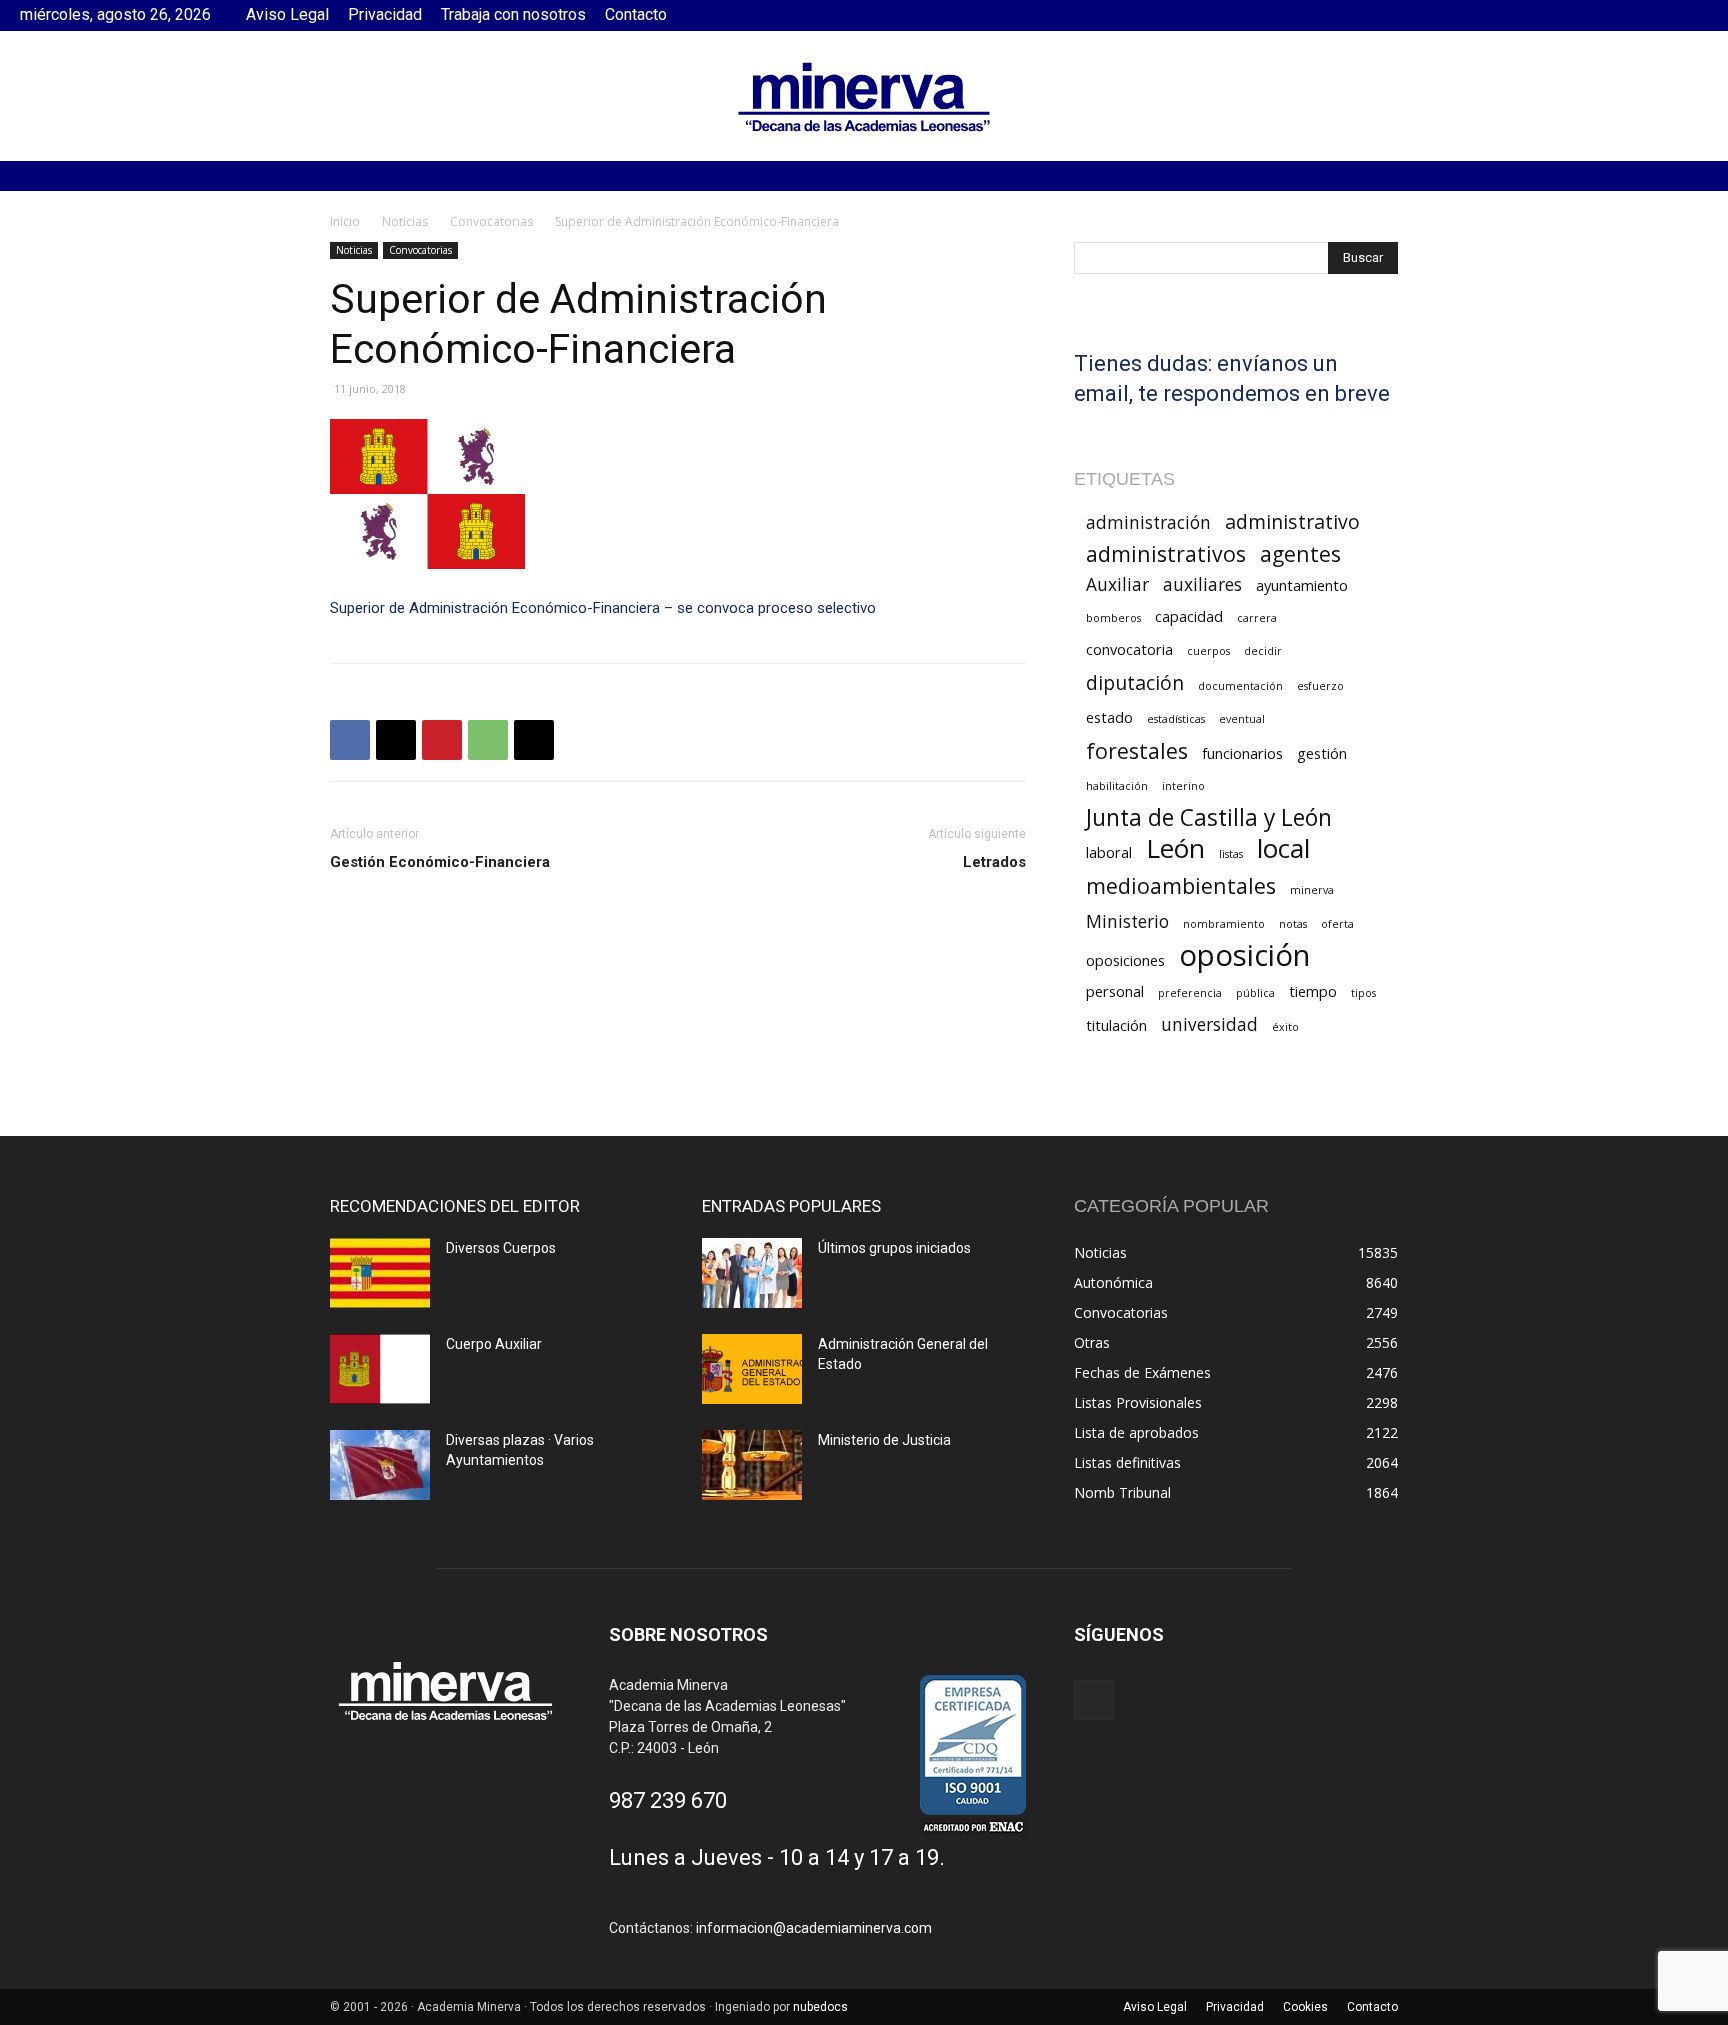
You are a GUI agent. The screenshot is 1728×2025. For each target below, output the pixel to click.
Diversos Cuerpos (501, 1248)
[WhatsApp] (488, 740)
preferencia (1190, 993)
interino (1183, 786)
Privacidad (385, 14)
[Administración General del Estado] (752, 1369)
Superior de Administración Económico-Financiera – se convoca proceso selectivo (603, 608)
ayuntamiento (1302, 585)
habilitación (1117, 786)
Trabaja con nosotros (513, 14)
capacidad (1189, 616)
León (1175, 848)
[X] (396, 740)
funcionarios (1242, 753)
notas (1293, 924)
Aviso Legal (287, 14)
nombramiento (1224, 924)
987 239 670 (668, 1800)
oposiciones (1125, 960)
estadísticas (1176, 719)
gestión (1322, 753)
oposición (1244, 955)
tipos (1363, 993)
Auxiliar (1117, 584)
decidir (1263, 651)
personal (1115, 991)
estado (1109, 717)
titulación (1116, 1025)
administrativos (1166, 553)
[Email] (534, 740)
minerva (1312, 890)
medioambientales (1181, 885)
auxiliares (1202, 584)
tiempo (1313, 991)
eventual (1242, 719)
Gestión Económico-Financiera (440, 862)
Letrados (994, 862)
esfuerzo (1320, 686)
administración (1148, 522)
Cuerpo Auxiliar (494, 1344)
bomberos (1113, 618)
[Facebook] (1693, 15)
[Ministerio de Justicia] (752, 1465)
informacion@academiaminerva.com (814, 1928)
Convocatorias (491, 221)
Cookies (1305, 2007)
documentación (1240, 686)
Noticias (405, 221)
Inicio (345, 221)
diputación (1135, 682)
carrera (1257, 618)
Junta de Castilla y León (1209, 817)
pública (1255, 993)
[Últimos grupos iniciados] (752, 1273)
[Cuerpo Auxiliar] (380, 1369)
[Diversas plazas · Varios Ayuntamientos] (380, 1465)
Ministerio (1127, 921)
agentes (1300, 553)
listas (1231, 854)
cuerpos (1208, 651)
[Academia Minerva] (864, 97)
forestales (1137, 750)
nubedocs (820, 2007)
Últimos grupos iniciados (894, 1248)
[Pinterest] (442, 740)
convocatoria (1129, 649)
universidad (1209, 1024)
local (1283, 848)
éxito (1285, 1027)
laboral (1109, 852)
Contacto (636, 14)
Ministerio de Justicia (884, 1440)
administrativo (1292, 521)
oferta (1337, 924)
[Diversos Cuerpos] (380, 1273)
